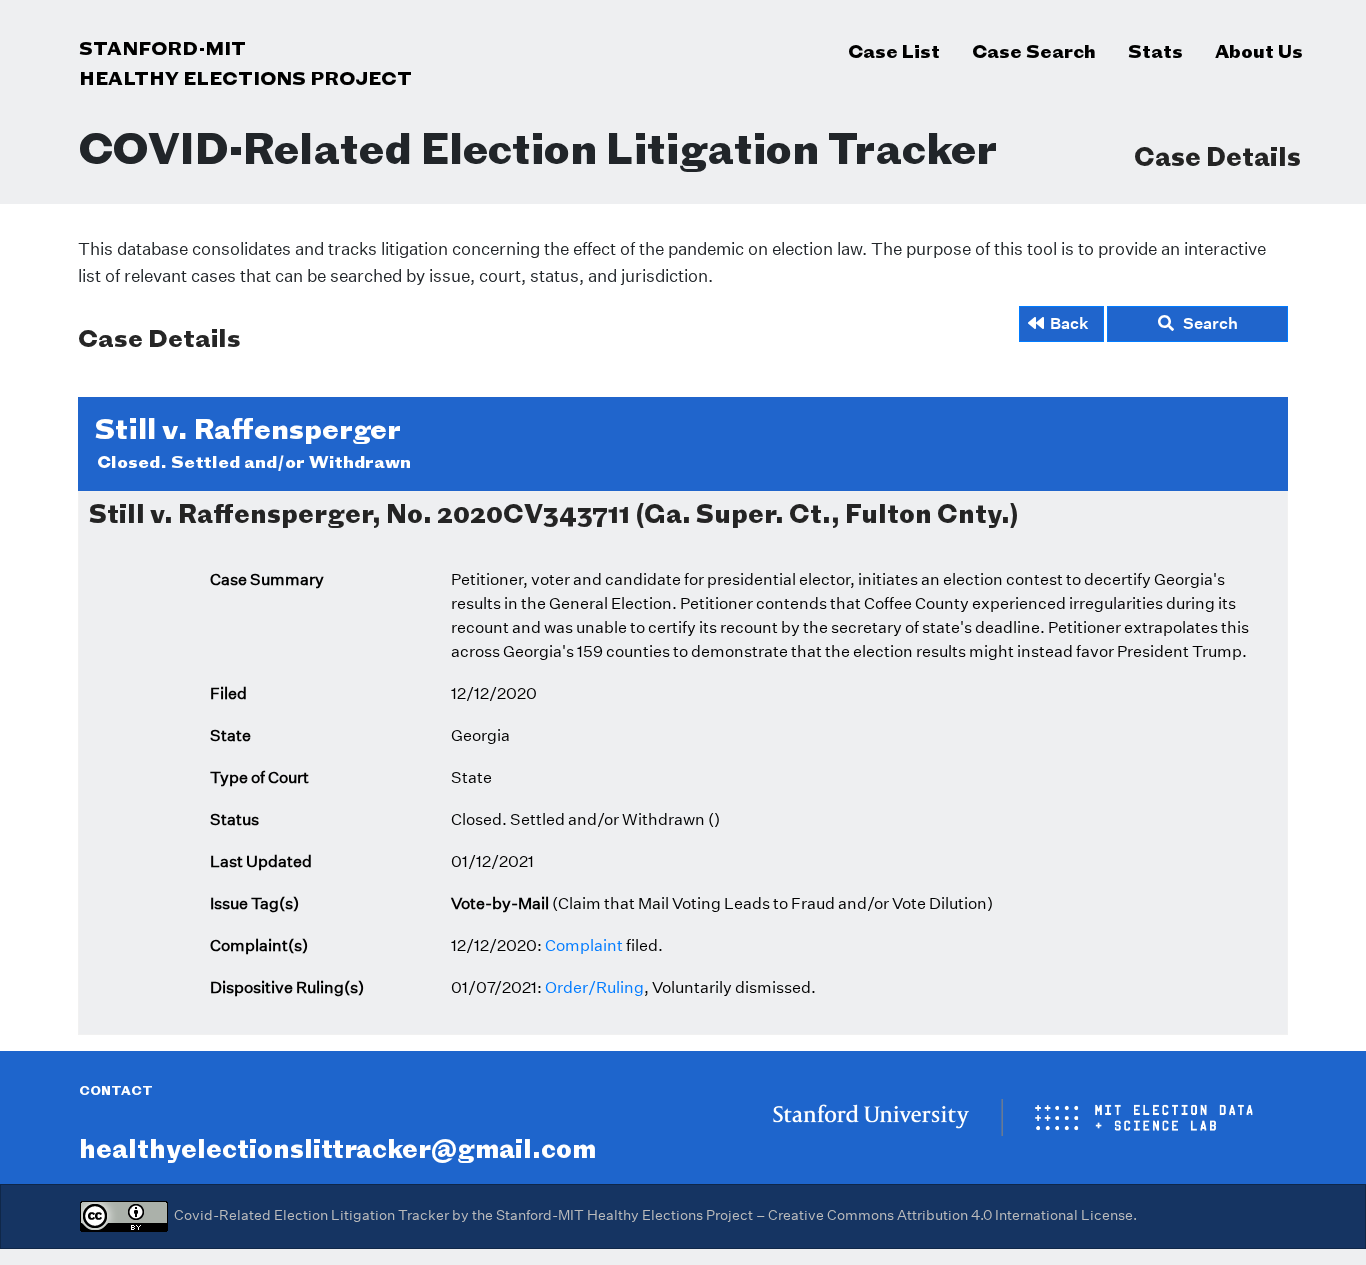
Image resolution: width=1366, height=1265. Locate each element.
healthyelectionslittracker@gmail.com (337, 1148)
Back (1069, 323)
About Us (1259, 51)
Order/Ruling (594, 987)
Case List (894, 51)
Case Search (1034, 51)
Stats (1155, 51)
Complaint (584, 945)
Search (1206, 323)
